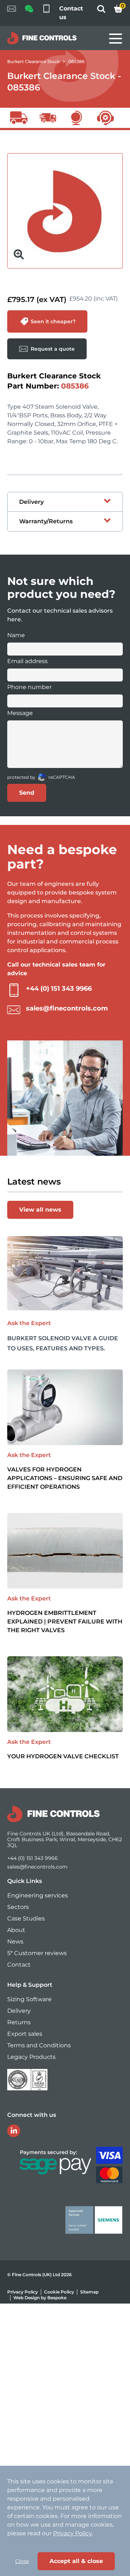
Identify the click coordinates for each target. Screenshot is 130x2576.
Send (27, 793)
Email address (27, 661)
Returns (19, 2022)
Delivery (19, 2011)
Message (20, 713)
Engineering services (38, 1895)
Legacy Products (31, 2057)
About (16, 1930)
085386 (76, 61)
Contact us (71, 13)
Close (22, 2561)
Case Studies (26, 1918)
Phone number (29, 687)
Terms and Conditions (39, 2045)
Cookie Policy (59, 2292)
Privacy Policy (23, 2292)
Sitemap (89, 2292)
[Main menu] (116, 39)
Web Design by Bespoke (40, 2298)
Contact (19, 1965)
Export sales (25, 2034)
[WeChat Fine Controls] (29, 11)
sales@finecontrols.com (67, 1008)
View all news (40, 1210)
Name (16, 635)
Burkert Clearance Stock (33, 61)
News (15, 1942)
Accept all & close (76, 2561)
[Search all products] (101, 11)
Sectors (18, 1907)
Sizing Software (29, 1999)
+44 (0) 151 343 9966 (59, 989)
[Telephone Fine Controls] (46, 13)
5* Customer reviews (37, 1953)
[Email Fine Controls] (12, 13)
